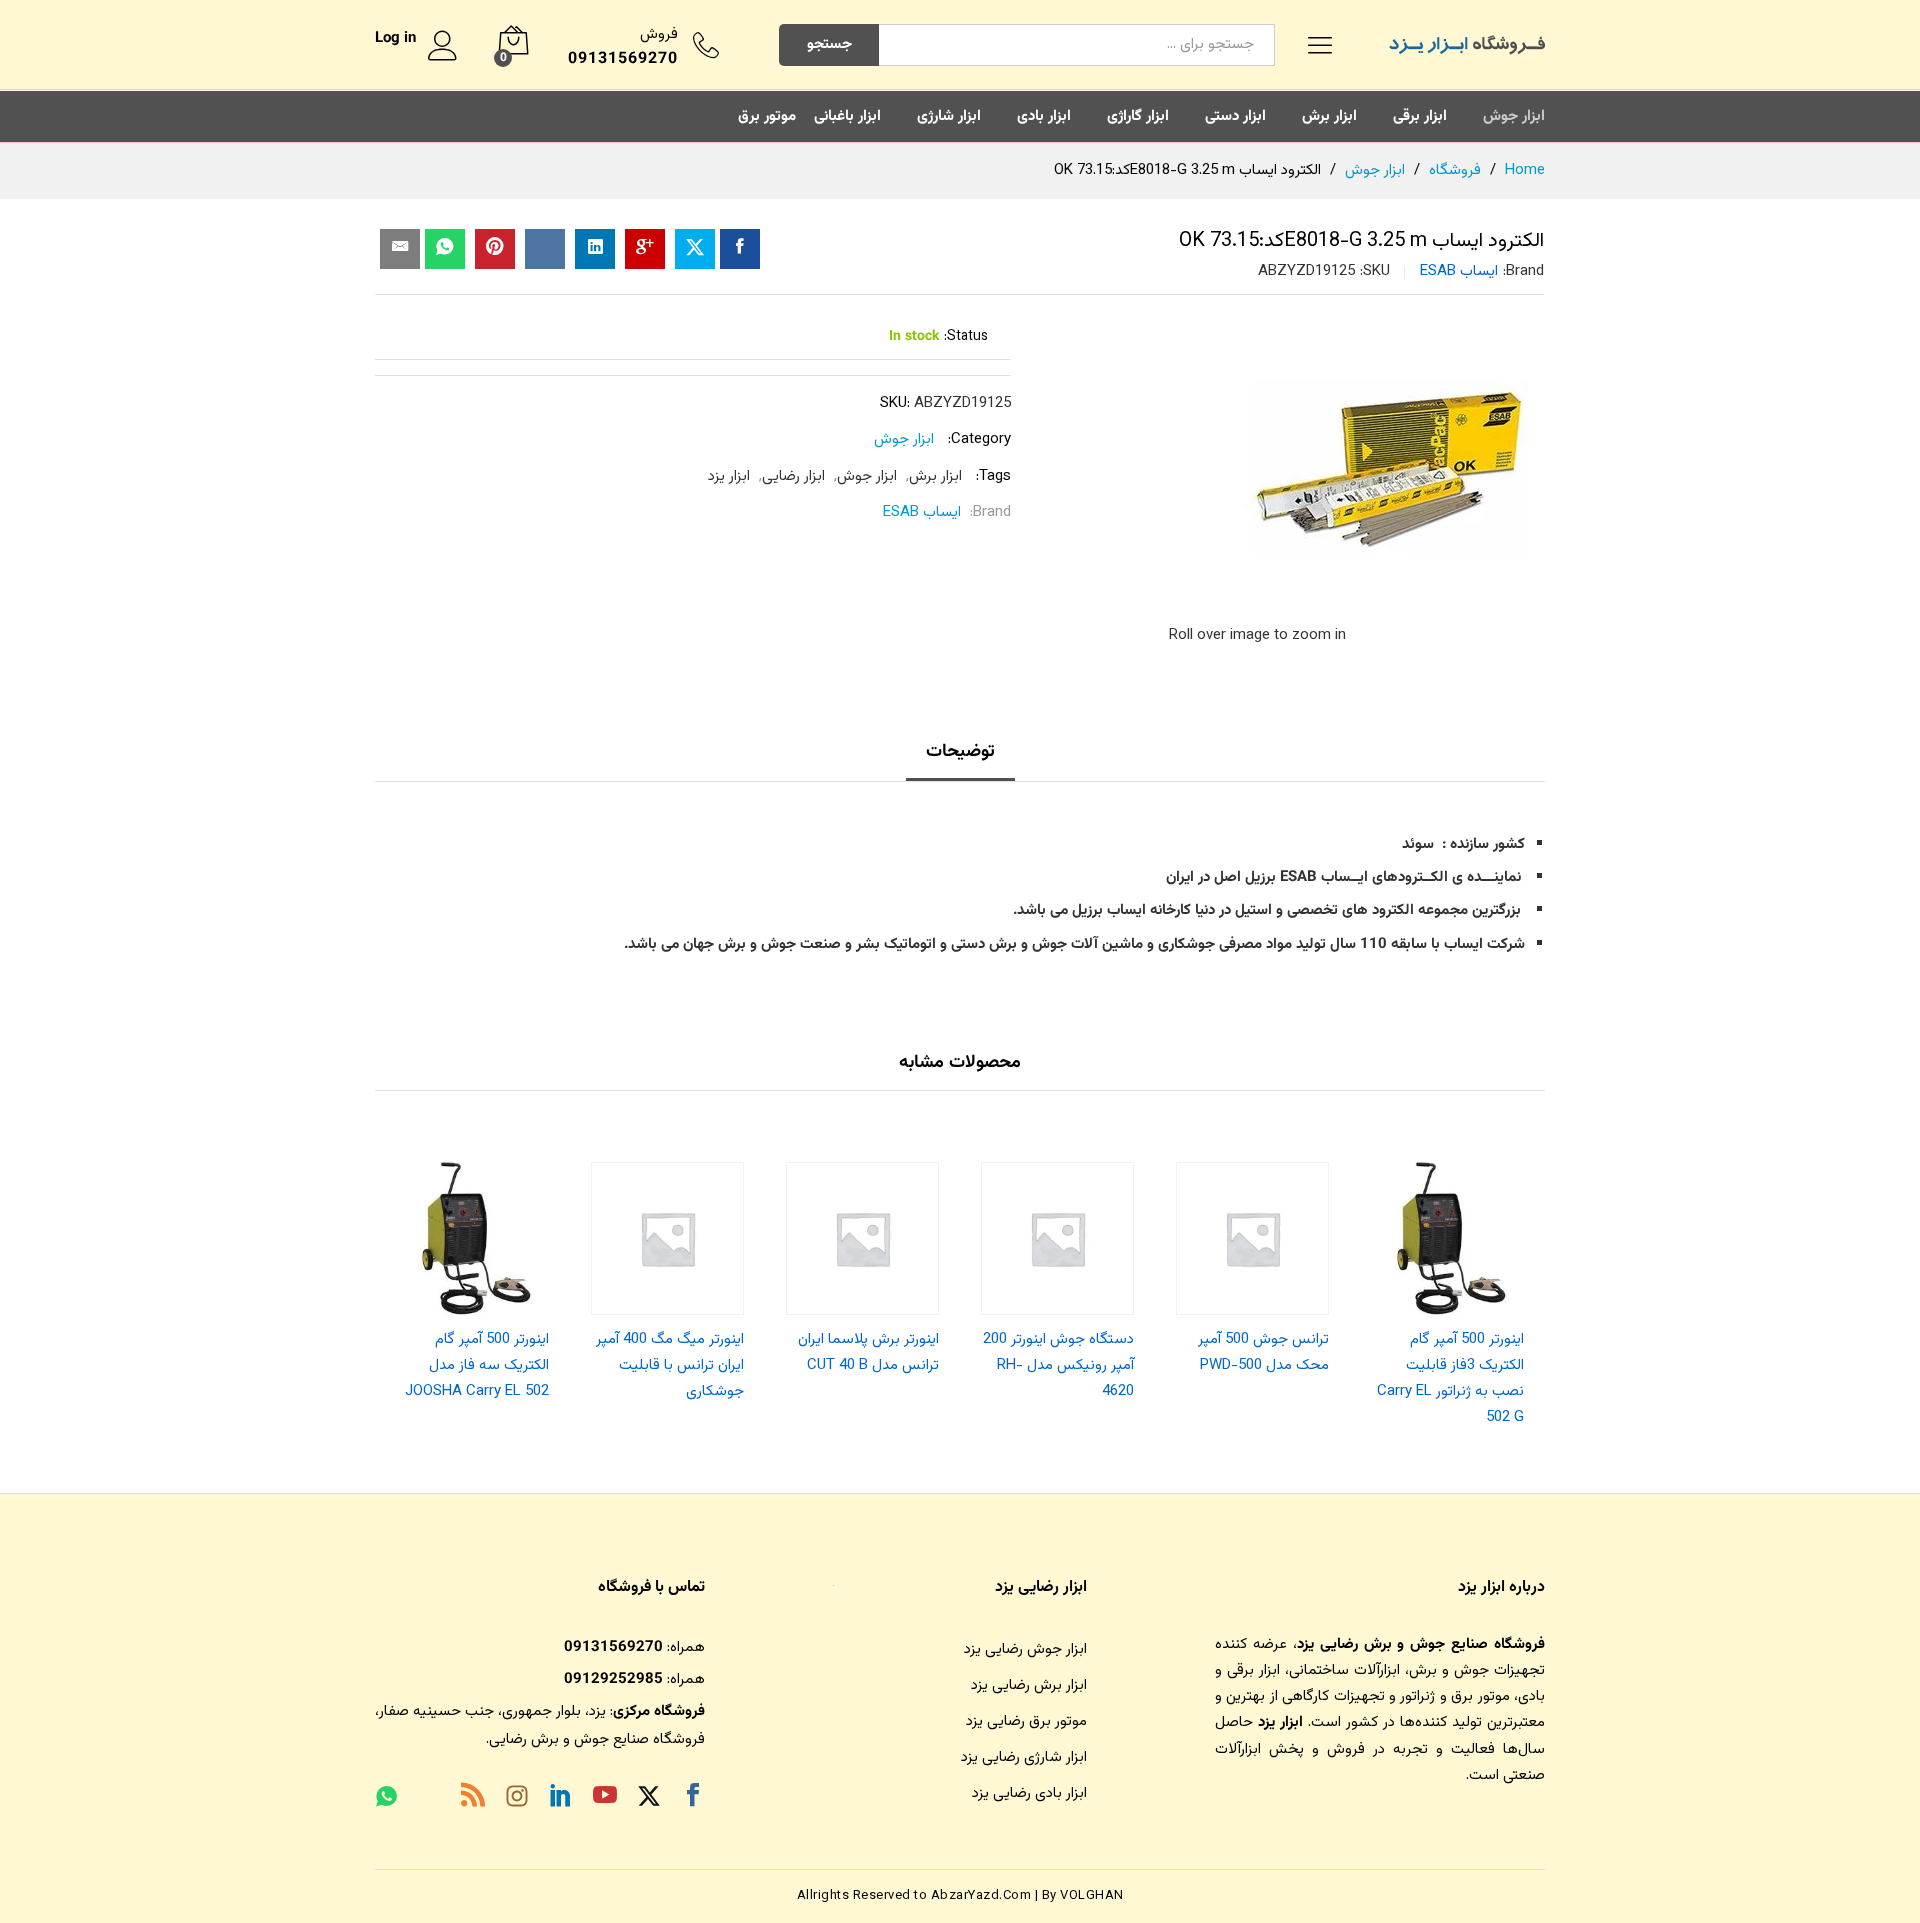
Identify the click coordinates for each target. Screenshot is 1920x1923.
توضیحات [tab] (960, 752)
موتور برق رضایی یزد (1026, 1721)
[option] (1447, 1289)
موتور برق (767, 116)
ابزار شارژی (949, 116)
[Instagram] (517, 1800)
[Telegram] (429, 1801)
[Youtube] (605, 1799)
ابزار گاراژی (1138, 116)
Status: (966, 337)
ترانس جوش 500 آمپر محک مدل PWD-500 (1263, 1352)
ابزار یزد (729, 476)
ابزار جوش (1514, 116)
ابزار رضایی (793, 476)
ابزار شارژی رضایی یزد (1024, 1757)
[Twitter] (649, 1799)
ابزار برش (1329, 116)
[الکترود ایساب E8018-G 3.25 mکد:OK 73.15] (740, 249)
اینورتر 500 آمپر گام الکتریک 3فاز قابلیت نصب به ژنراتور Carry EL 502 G (1450, 1379)
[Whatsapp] (386, 1799)
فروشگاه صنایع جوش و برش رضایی (597, 1739)
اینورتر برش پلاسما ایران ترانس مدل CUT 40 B (868, 1352)
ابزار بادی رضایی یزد (1029, 1793)
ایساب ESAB (1459, 271)
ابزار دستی (1235, 116)
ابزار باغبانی (847, 116)
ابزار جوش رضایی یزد (1025, 1649)
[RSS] (473, 1799)
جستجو (829, 44)
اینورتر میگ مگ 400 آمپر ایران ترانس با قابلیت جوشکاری (670, 1366)
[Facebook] (693, 1799)
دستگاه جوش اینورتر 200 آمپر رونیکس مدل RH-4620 (1058, 1366)
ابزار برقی (1420, 116)
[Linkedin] (561, 1799)
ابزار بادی (1044, 116)
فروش (659, 34)
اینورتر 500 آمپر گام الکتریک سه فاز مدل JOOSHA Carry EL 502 (477, 1366)
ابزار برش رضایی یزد (1029, 1685)
